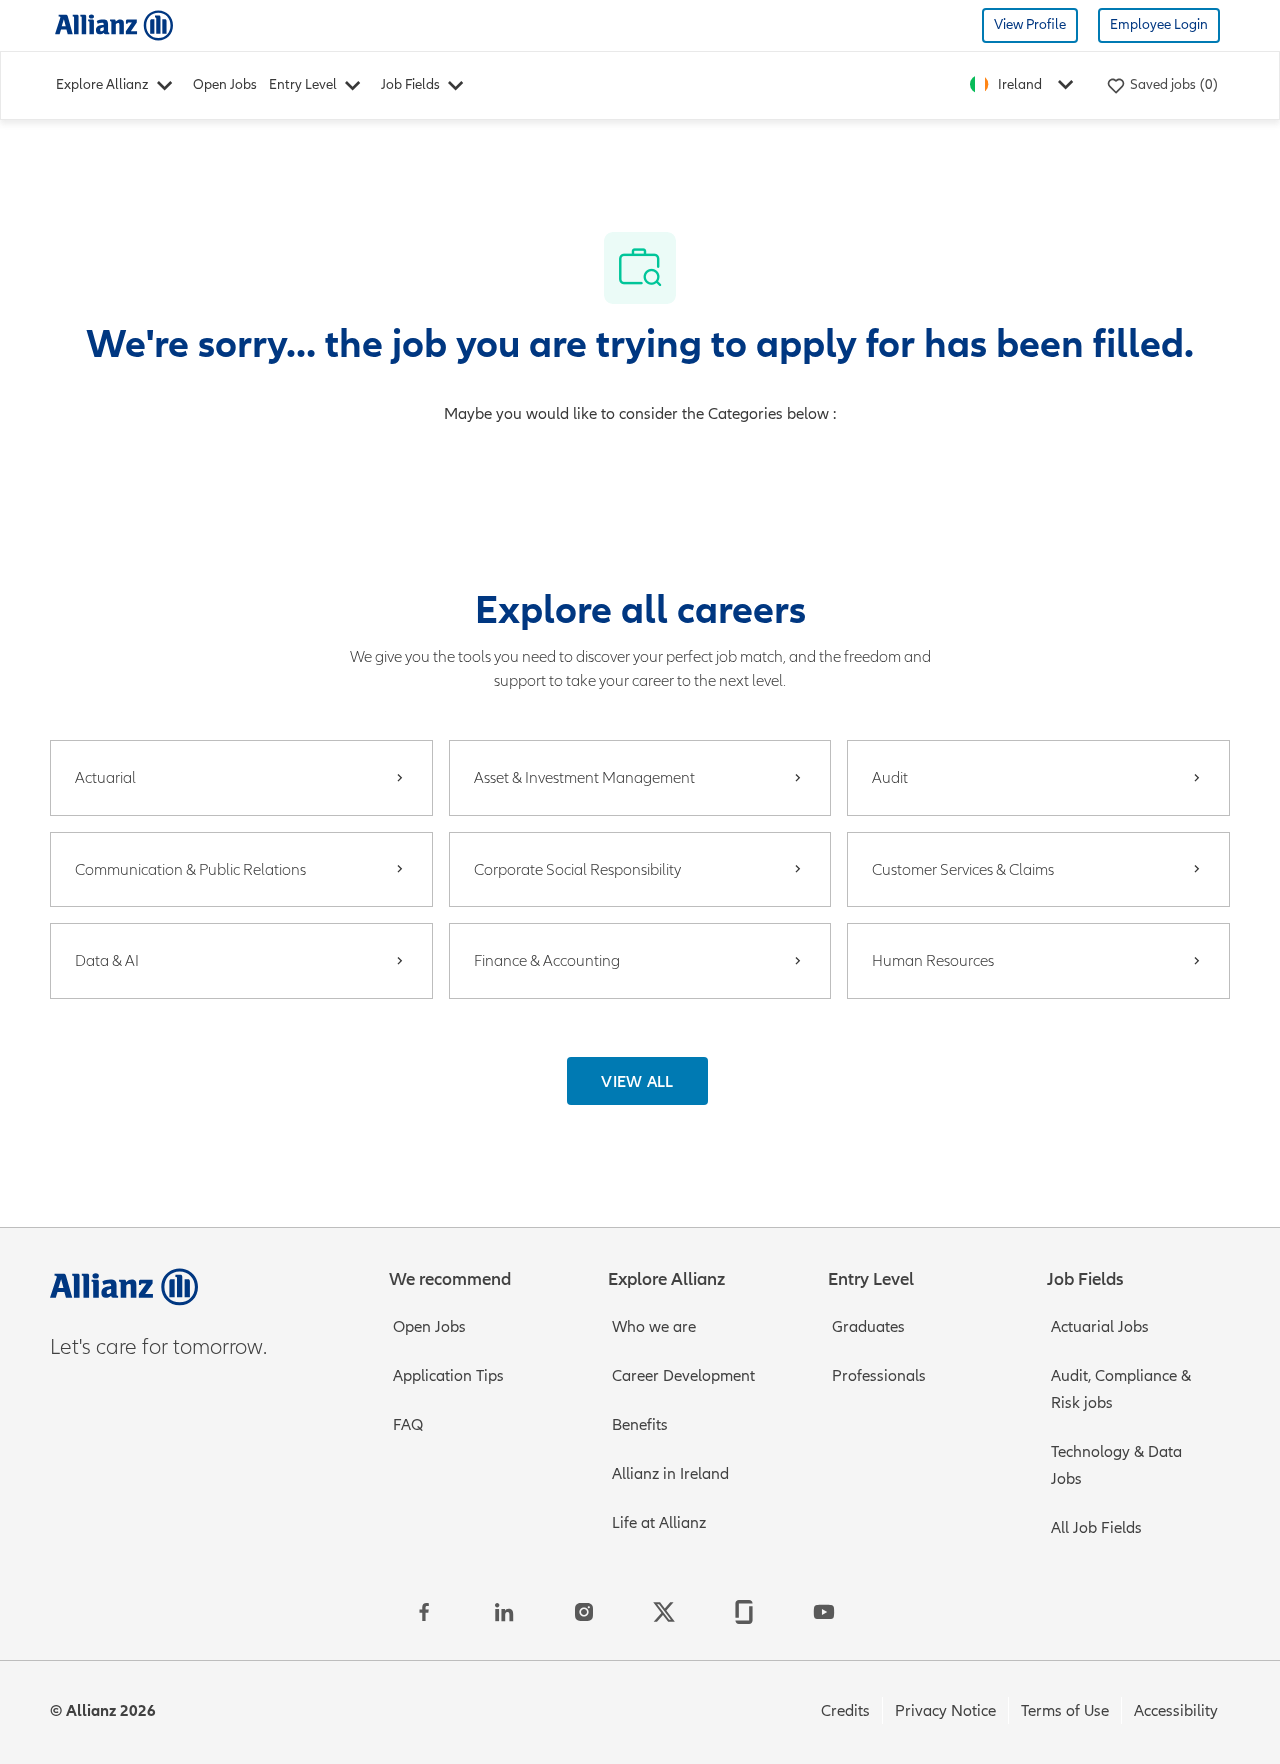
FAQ (408, 1425)
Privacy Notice (945, 1711)
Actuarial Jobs (1100, 1327)
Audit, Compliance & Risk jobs (1121, 1389)
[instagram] (584, 1612)
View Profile (1030, 24)
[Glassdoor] (744, 1612)
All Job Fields (1096, 1528)
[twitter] (664, 1612)
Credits (845, 1711)
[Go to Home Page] (114, 24)
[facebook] (424, 1612)
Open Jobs (225, 84)
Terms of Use (1065, 1711)
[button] (637, 1081)
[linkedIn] (504, 1612)
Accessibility (1176, 1711)
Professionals (879, 1376)
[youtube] (824, 1612)
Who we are (654, 1327)
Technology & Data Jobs (1116, 1465)
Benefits (640, 1425)
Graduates (868, 1327)
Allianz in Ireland (670, 1474)
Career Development (683, 1376)
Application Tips (448, 1376)
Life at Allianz (659, 1523)
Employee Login (1159, 24)
